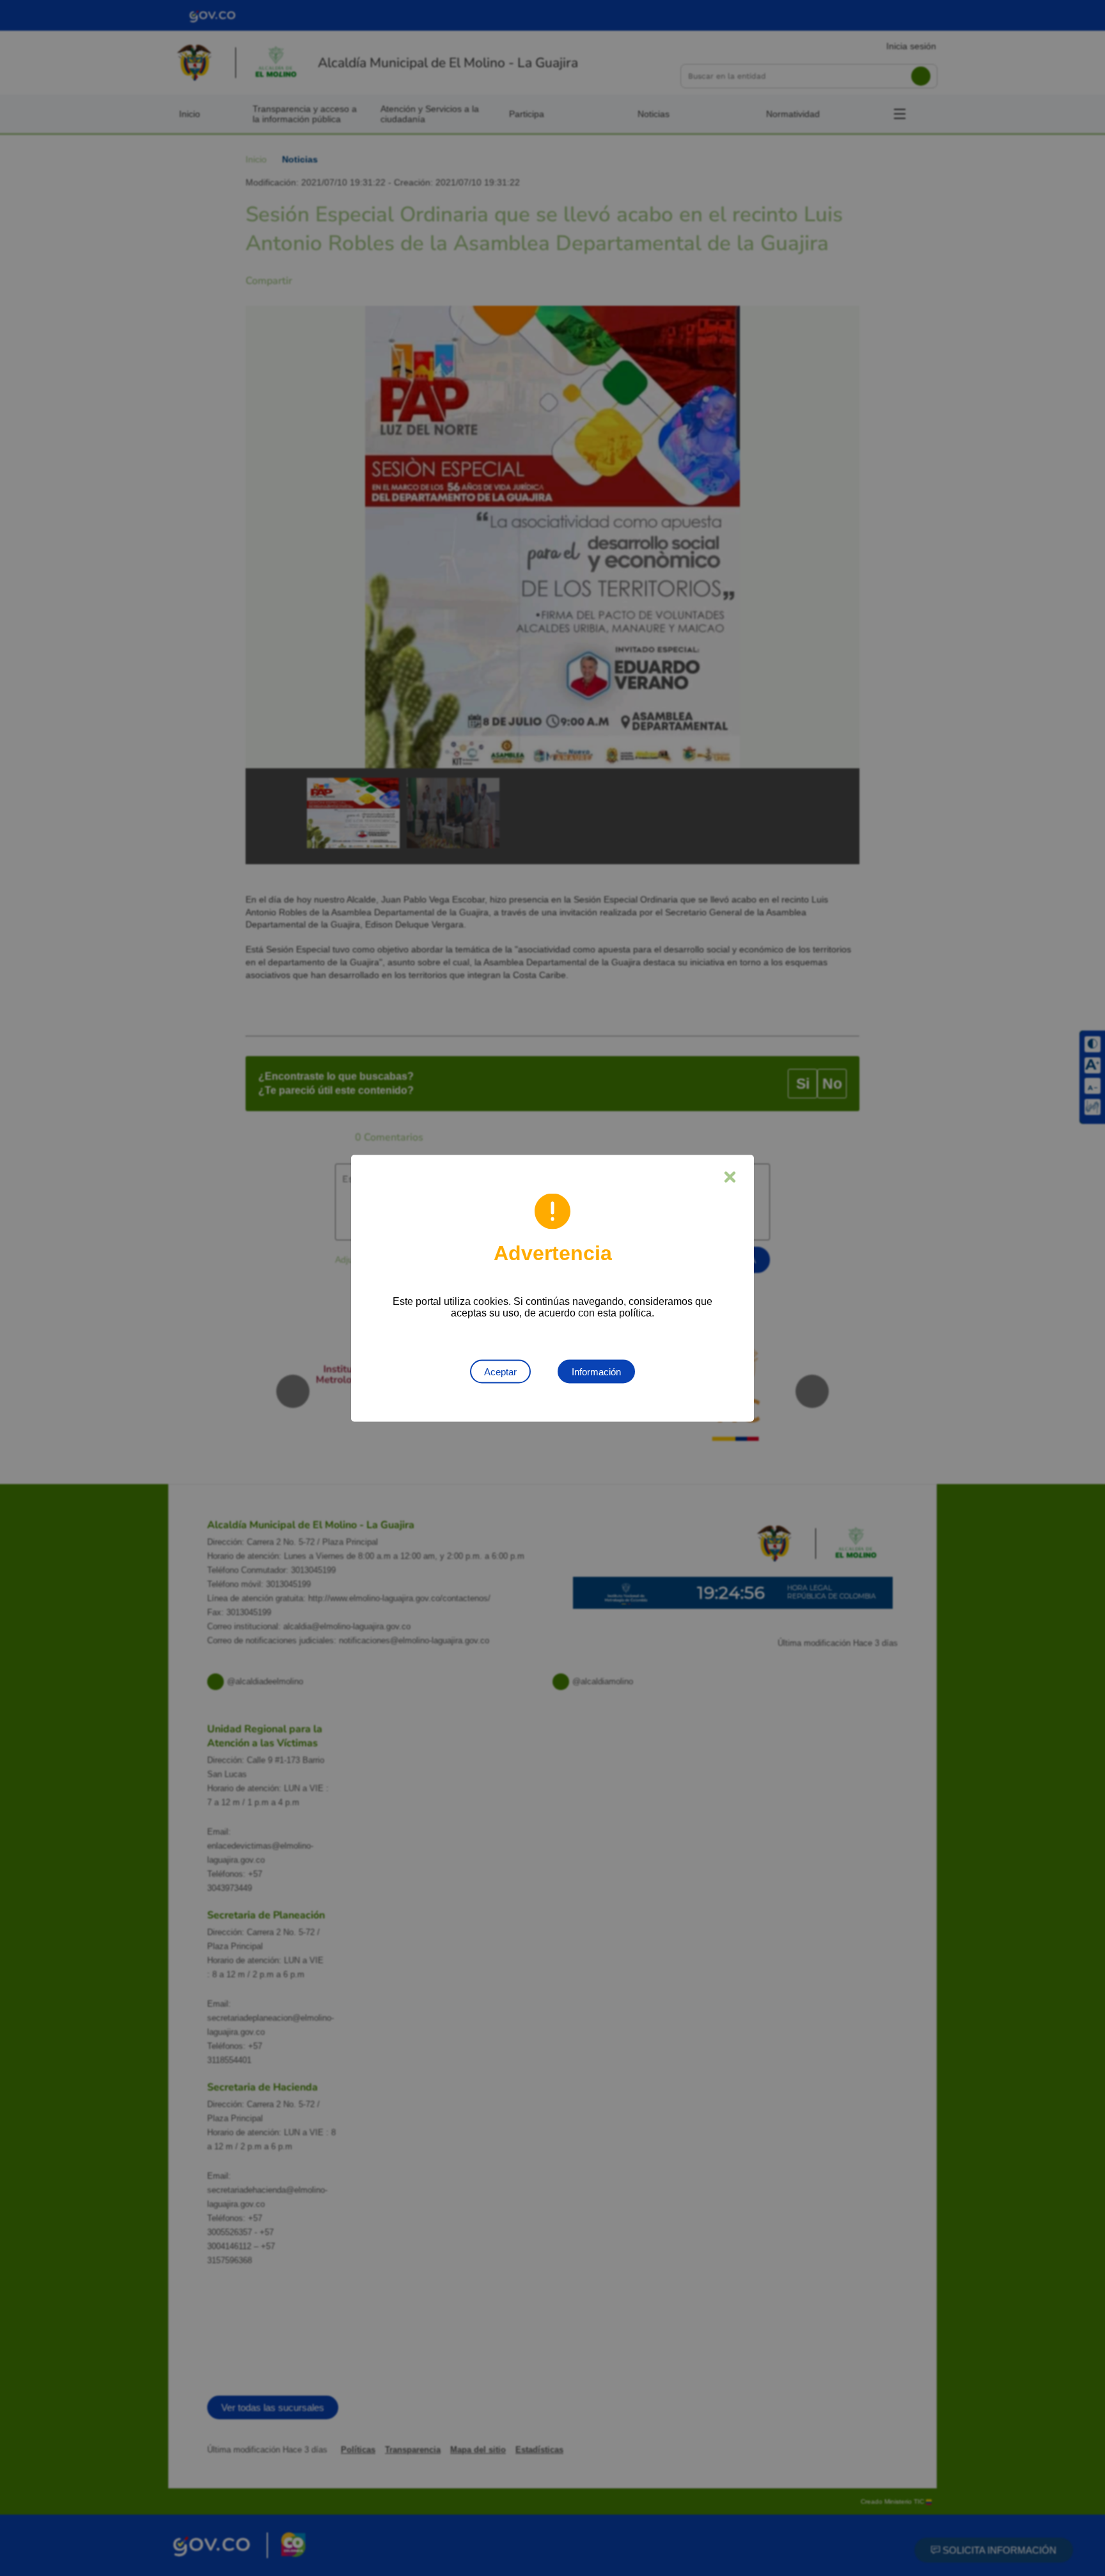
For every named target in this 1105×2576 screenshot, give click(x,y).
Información (596, 1371)
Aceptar (500, 1371)
